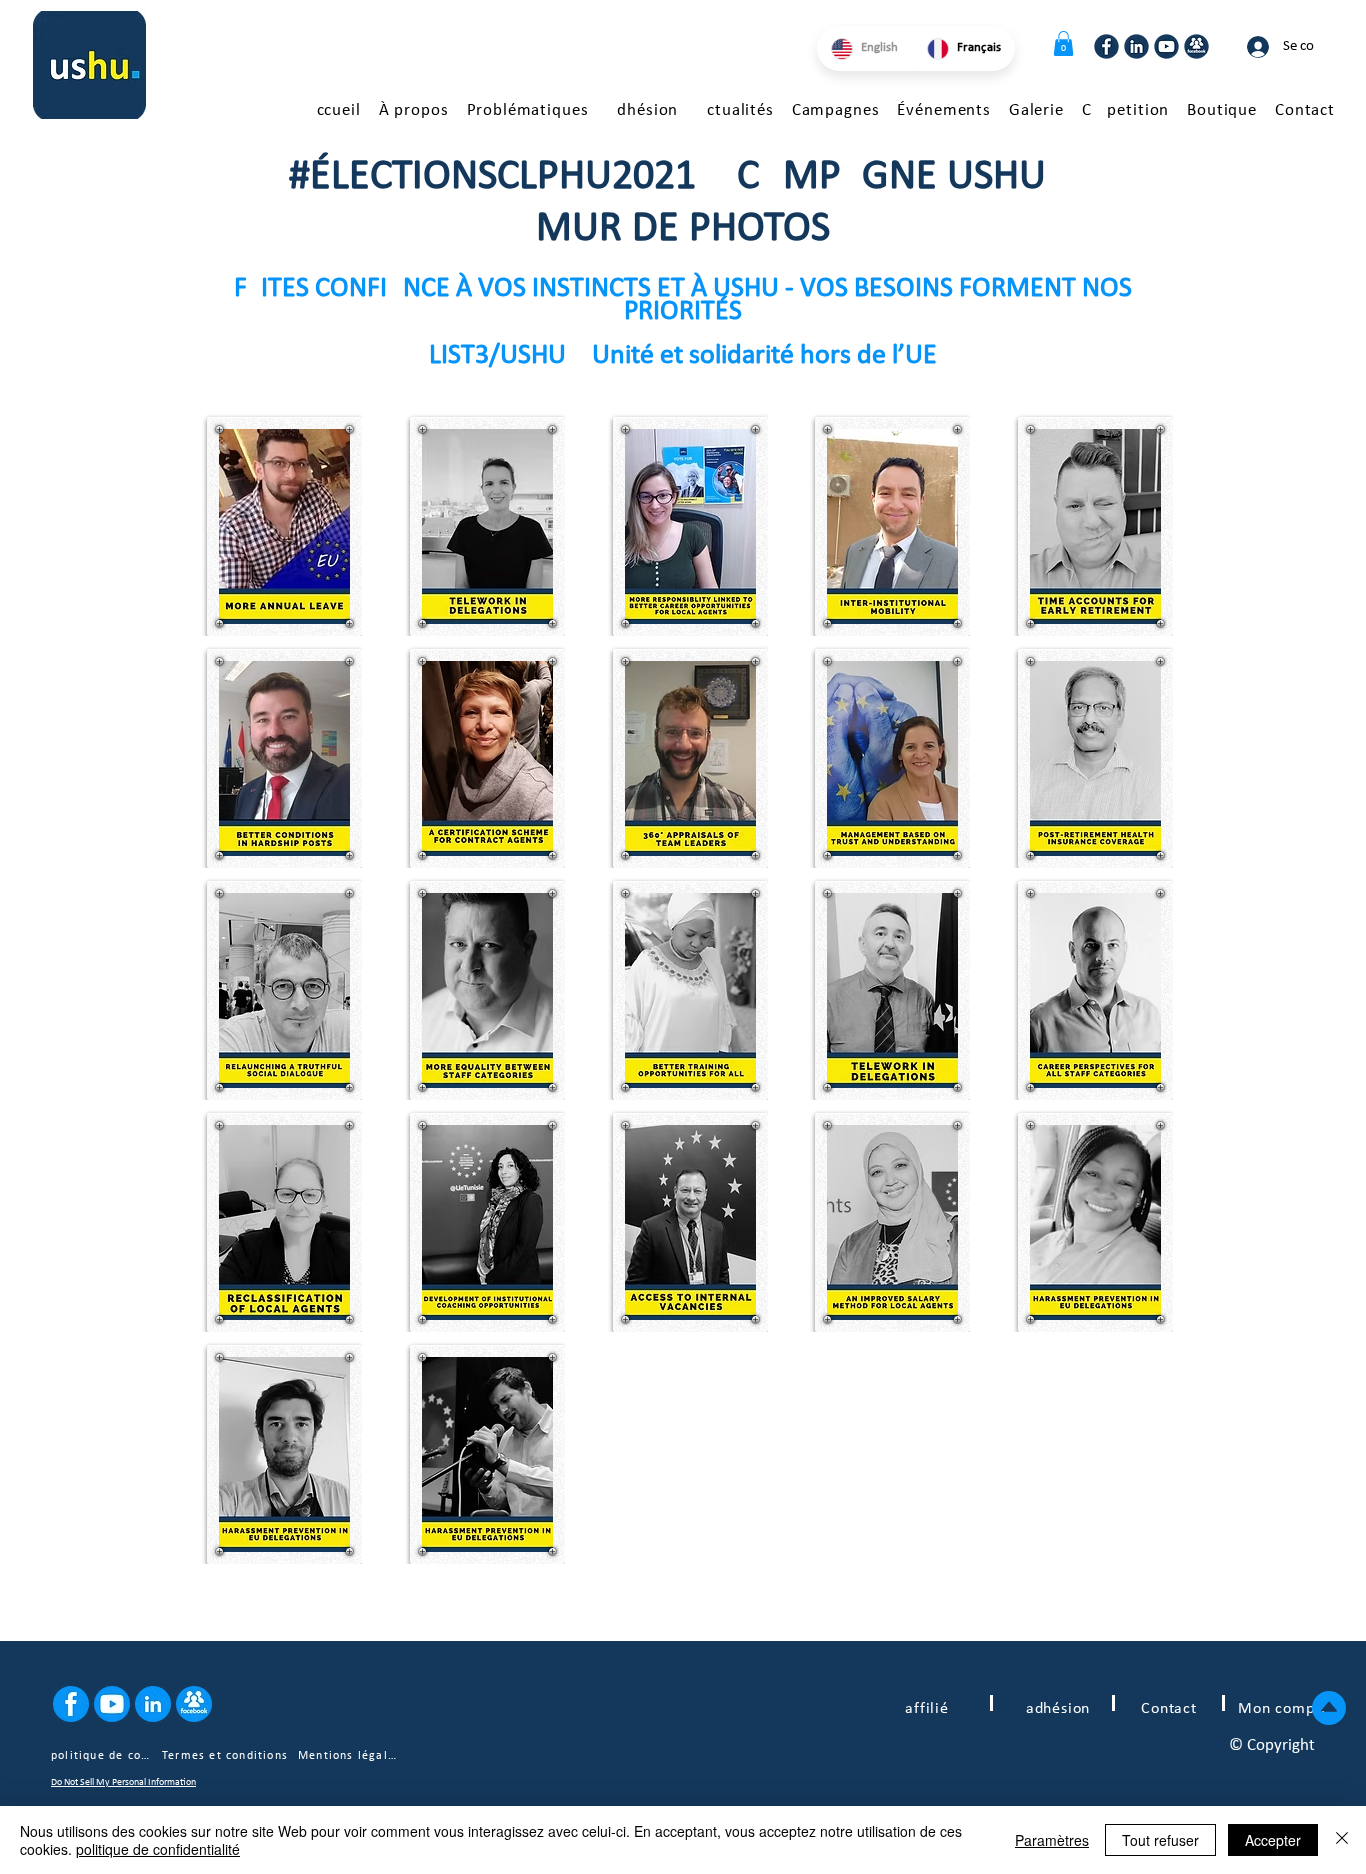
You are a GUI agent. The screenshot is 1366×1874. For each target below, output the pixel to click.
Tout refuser (1160, 1840)
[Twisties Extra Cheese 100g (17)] (71, 1704)
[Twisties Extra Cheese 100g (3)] (1136, 46)
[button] (1063, 43)
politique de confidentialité (158, 1849)
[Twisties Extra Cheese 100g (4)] (1106, 46)
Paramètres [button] (1052, 1840)
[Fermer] (1342, 1840)
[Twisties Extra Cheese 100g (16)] (194, 1704)
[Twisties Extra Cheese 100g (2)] (1166, 46)
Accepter (1273, 1840)
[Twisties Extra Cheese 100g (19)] (112, 1704)
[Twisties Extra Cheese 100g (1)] (1196, 46)
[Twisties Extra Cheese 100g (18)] (153, 1704)
